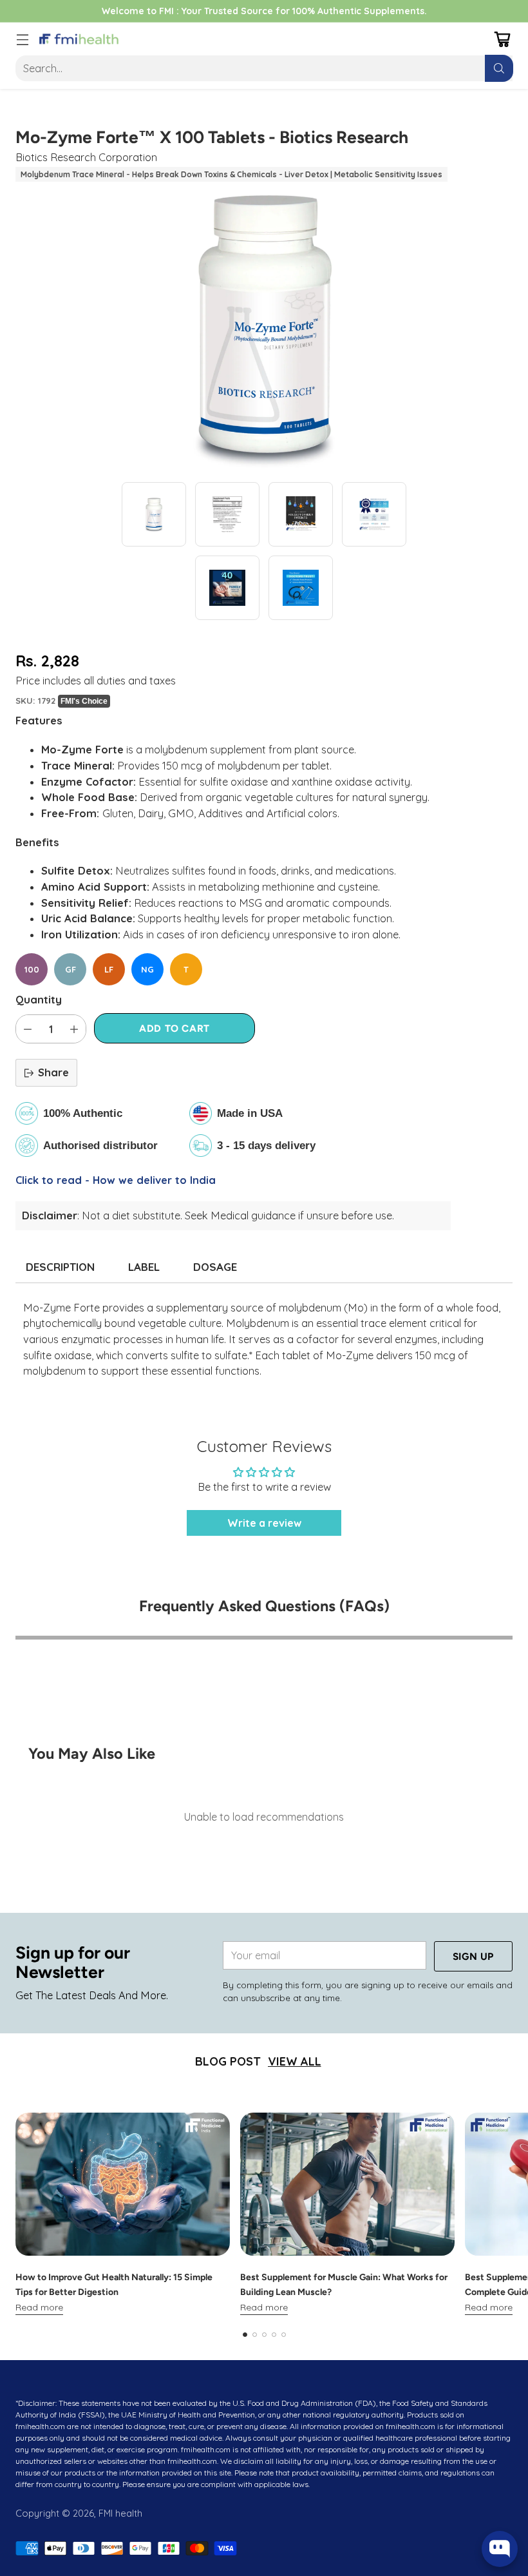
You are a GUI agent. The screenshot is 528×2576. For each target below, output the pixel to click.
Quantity (39, 1000)
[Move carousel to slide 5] (284, 2335)
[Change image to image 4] (374, 514)
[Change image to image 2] (227, 514)
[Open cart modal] (502, 39)
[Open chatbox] (500, 2549)
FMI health (120, 2513)
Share (53, 1072)
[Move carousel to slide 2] (255, 2335)
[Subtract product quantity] (28, 1029)
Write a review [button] (264, 1523)
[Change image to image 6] (301, 588)
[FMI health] (79, 39)
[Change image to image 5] (227, 588)
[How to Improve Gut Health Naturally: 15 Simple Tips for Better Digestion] (123, 2184)
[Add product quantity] (74, 1029)
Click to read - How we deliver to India (116, 1180)
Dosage (215, 1267)
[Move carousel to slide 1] (245, 2335)
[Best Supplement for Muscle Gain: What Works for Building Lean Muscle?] (347, 2184)
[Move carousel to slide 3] (264, 2335)
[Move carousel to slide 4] (274, 2335)
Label (144, 1267)
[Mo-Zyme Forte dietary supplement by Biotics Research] (264, 327)
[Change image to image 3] (301, 514)
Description (60, 1267)
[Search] (499, 68)
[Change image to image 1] (154, 514)
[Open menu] (22, 39)
